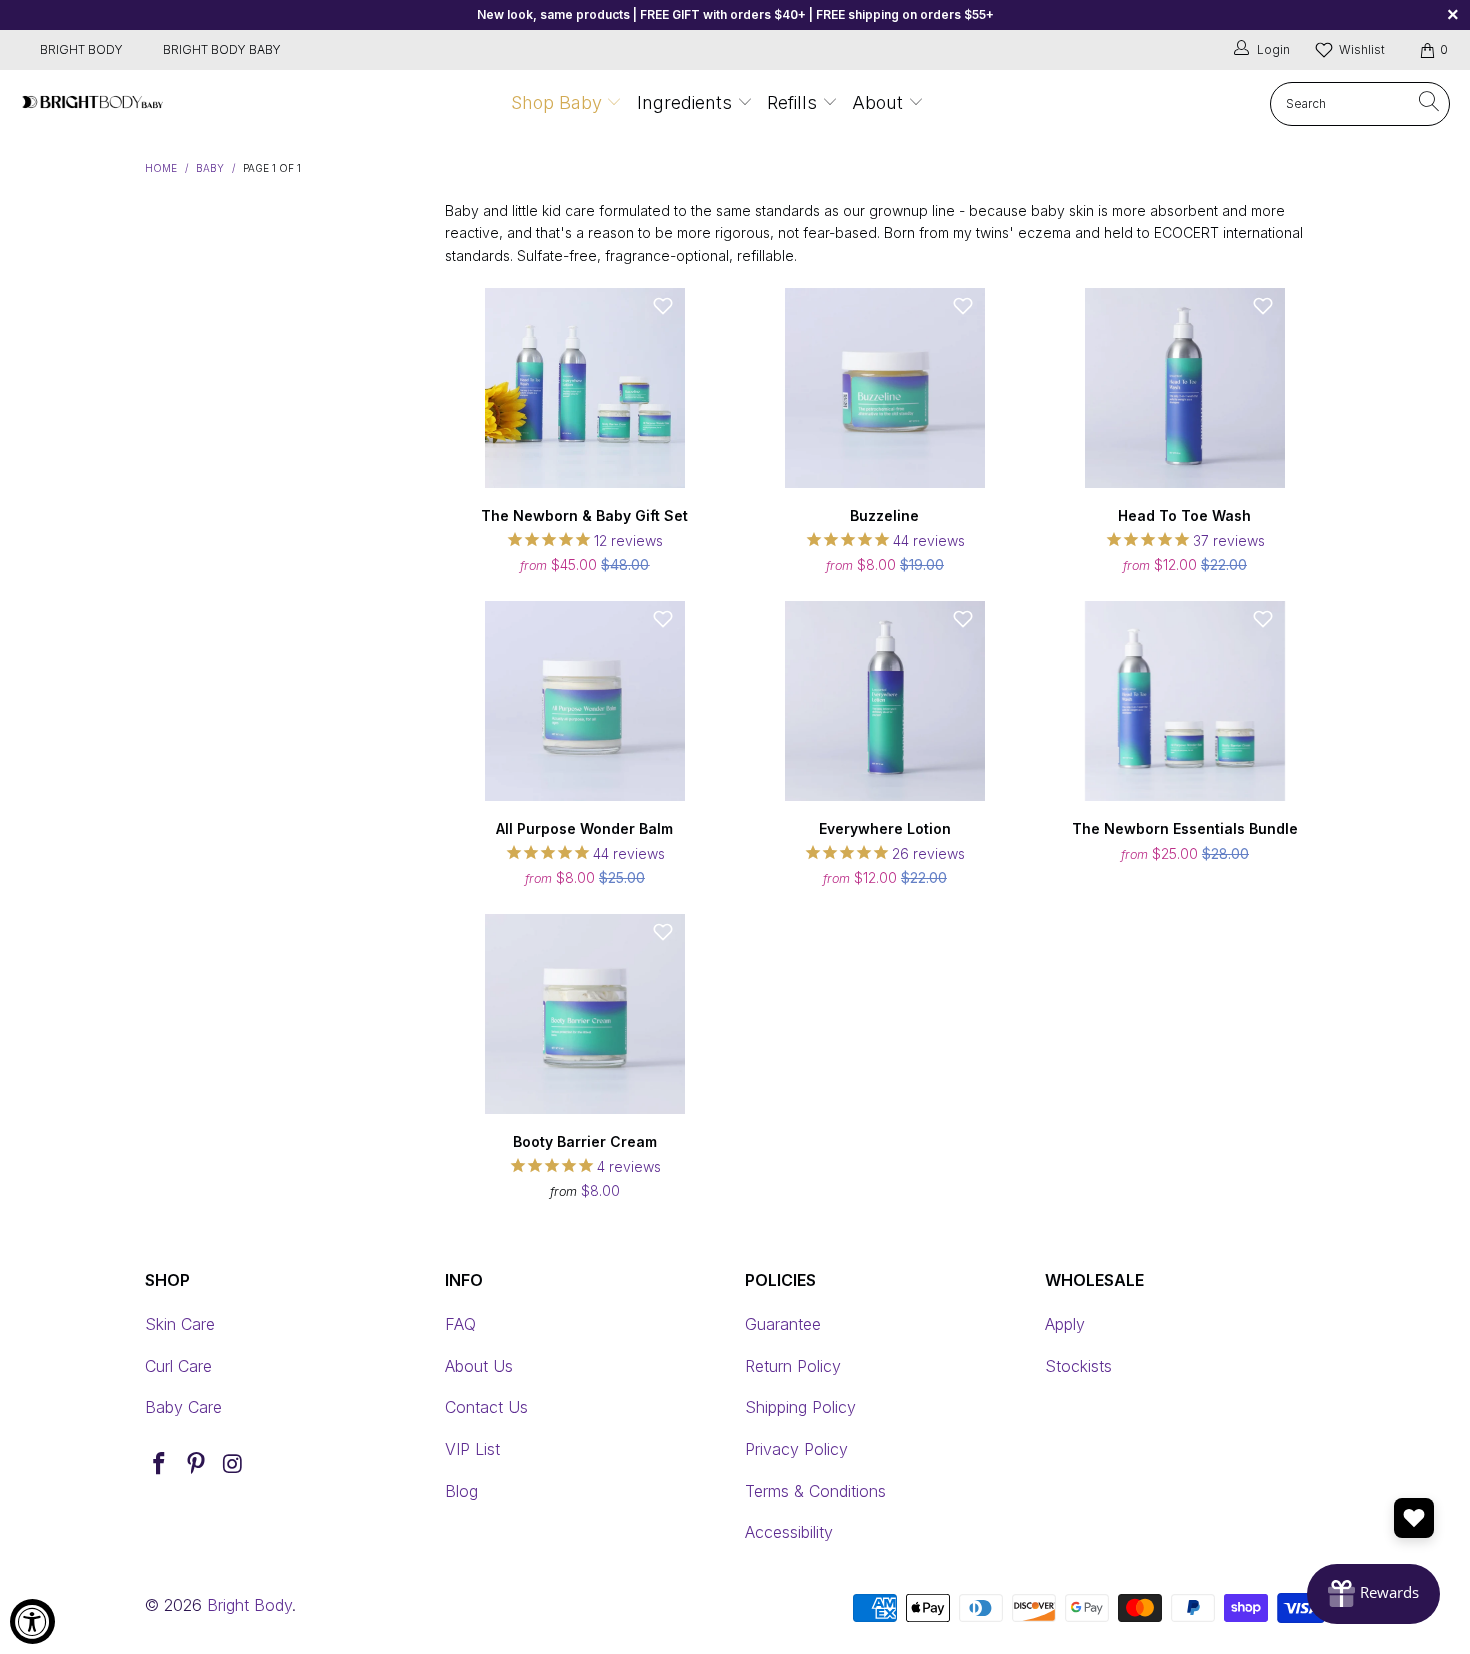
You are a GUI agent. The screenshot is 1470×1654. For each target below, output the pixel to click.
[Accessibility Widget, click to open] (32, 1621)
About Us (479, 1366)
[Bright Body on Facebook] (160, 1464)
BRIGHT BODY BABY (222, 49)
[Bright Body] (92, 103)
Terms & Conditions (815, 1491)
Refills (792, 102)
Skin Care (180, 1324)
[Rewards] (1373, 1594)
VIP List (472, 1449)
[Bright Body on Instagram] (233, 1464)
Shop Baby (556, 102)
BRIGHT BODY (81, 49)
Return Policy (793, 1366)
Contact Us (486, 1407)
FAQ (460, 1324)
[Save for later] (663, 306)
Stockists (1078, 1366)
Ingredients (687, 102)
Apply (1065, 1324)
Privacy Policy (796, 1449)
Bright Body (249, 1605)
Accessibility (789, 1532)
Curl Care (178, 1366)
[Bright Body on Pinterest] (197, 1464)
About (877, 102)
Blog (461, 1491)
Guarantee (783, 1324)
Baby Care (183, 1407)
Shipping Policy (800, 1407)
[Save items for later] (1414, 1518)
